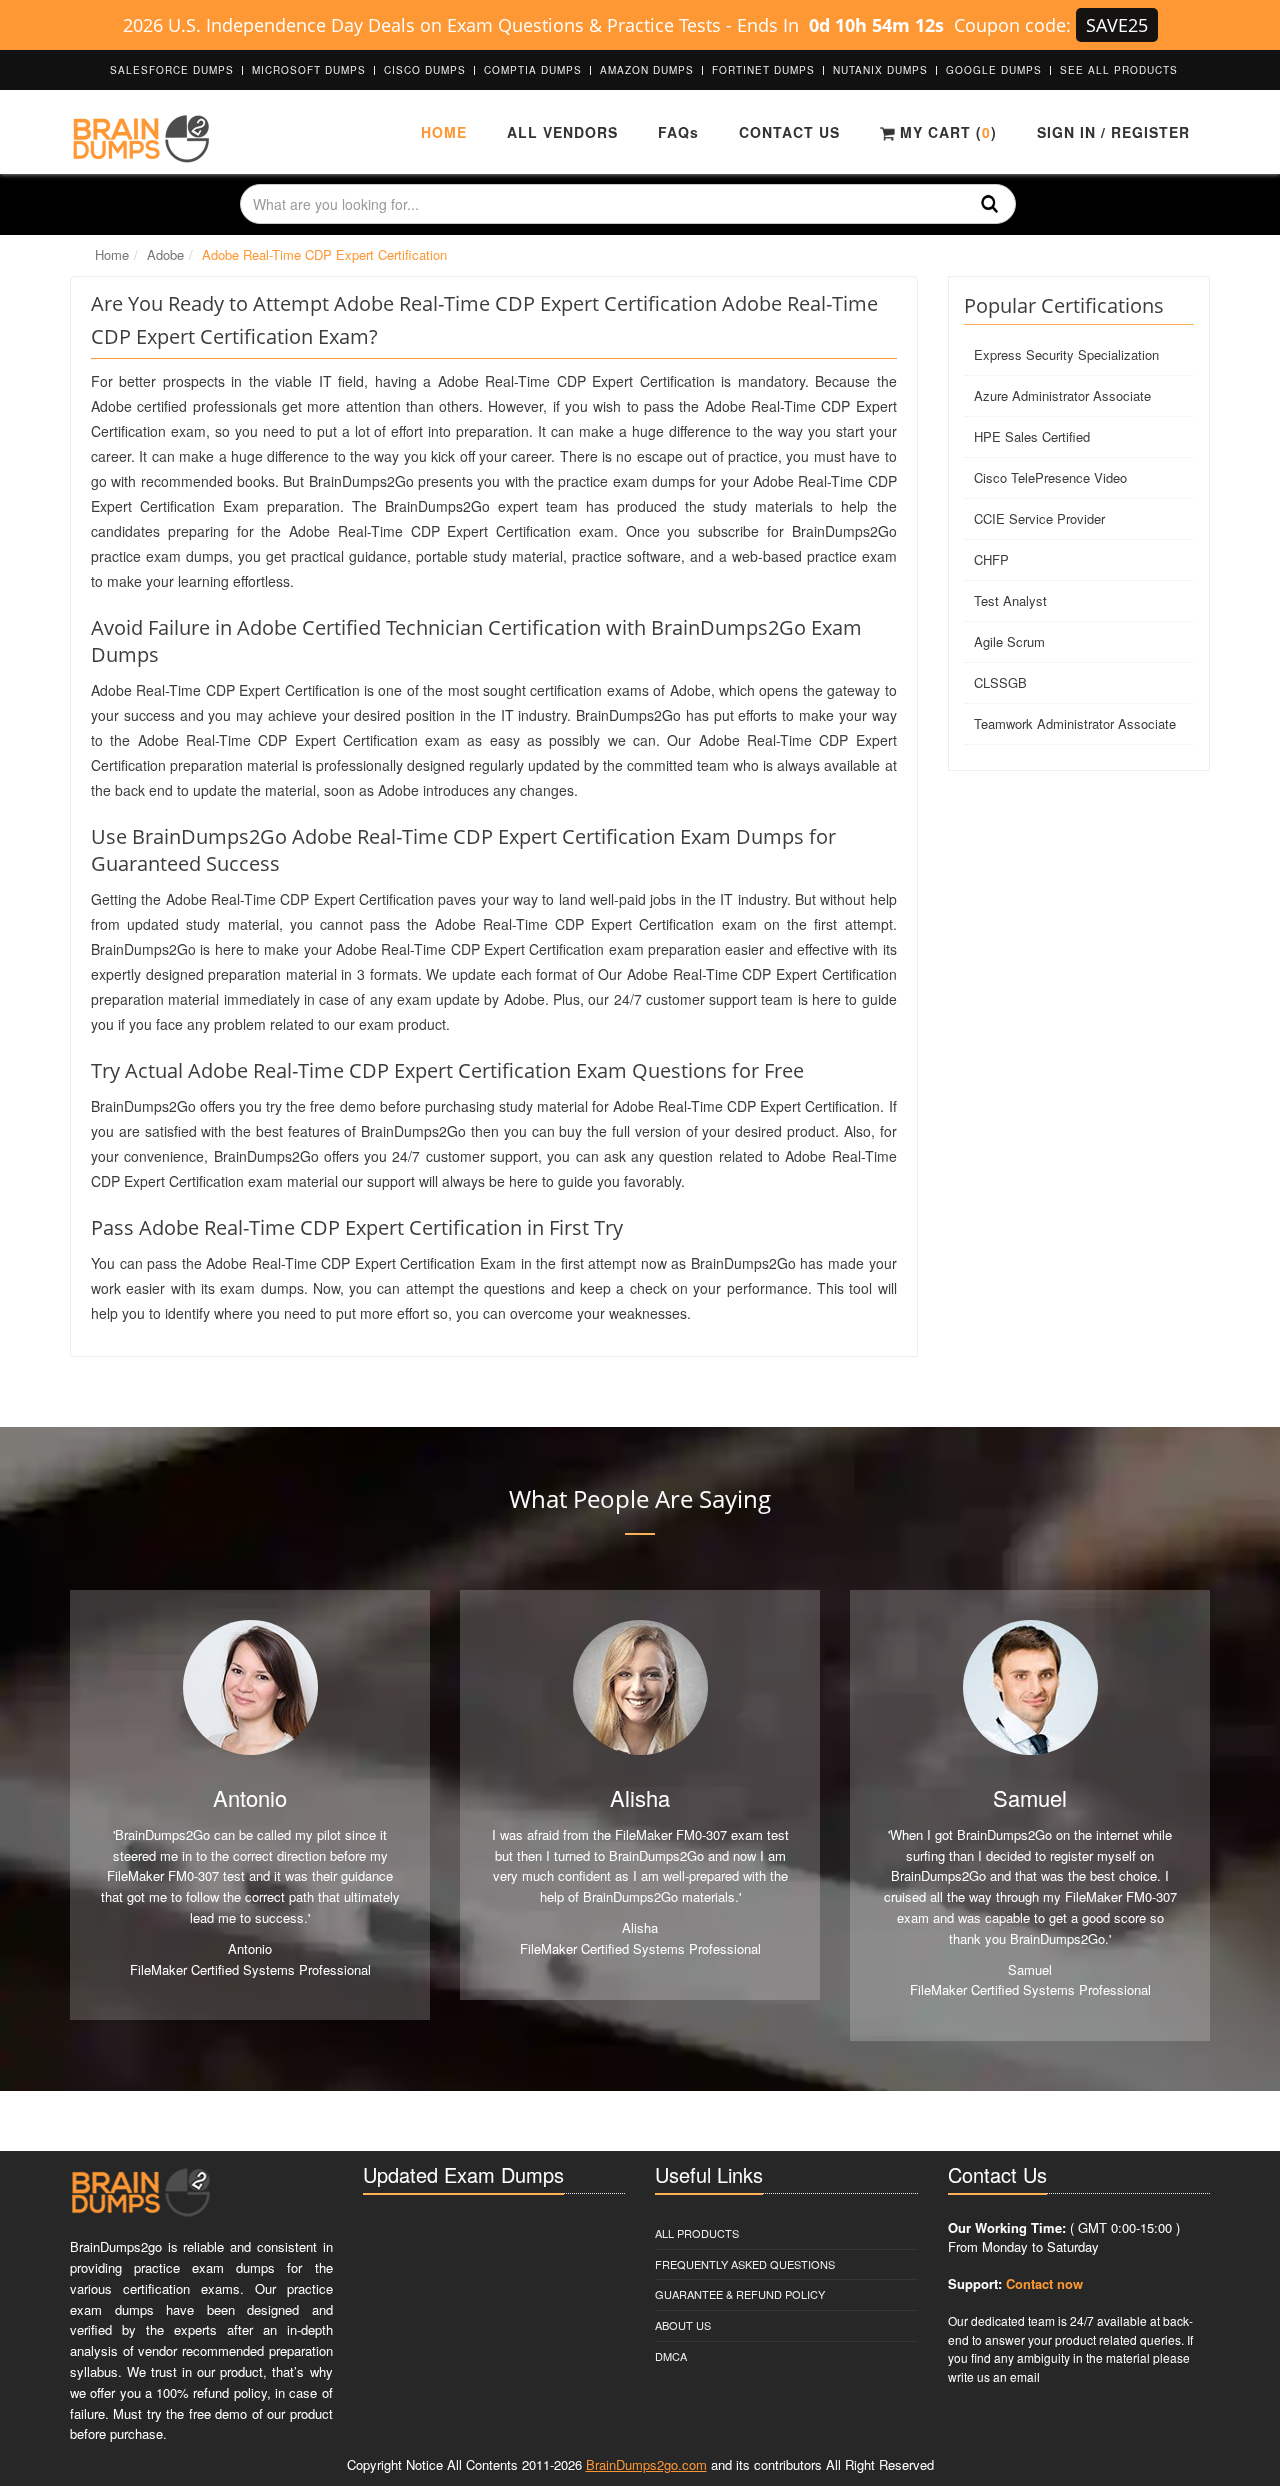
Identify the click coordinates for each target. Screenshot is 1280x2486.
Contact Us (789, 132)
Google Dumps (994, 70)
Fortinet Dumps (763, 70)
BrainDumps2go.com (646, 2464)
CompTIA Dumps (533, 70)
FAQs (678, 132)
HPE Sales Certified (1032, 436)
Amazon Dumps (647, 70)
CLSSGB (1000, 682)
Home (444, 132)
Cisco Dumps (425, 70)
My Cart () (946, 132)
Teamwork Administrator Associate (1075, 723)
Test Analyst (1010, 600)
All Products (697, 2233)
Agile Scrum (1009, 641)
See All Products (1119, 70)
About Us (683, 2325)
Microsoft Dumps (309, 70)
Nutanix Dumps (880, 70)
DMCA (671, 2356)
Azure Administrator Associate (1062, 395)
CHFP (991, 559)
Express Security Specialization (1066, 354)
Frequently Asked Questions (745, 2264)
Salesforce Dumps (172, 70)
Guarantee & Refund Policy (740, 2294)
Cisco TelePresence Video (1050, 477)
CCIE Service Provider (1039, 518)
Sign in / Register (1113, 132)
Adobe (165, 254)
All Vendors (562, 132)
